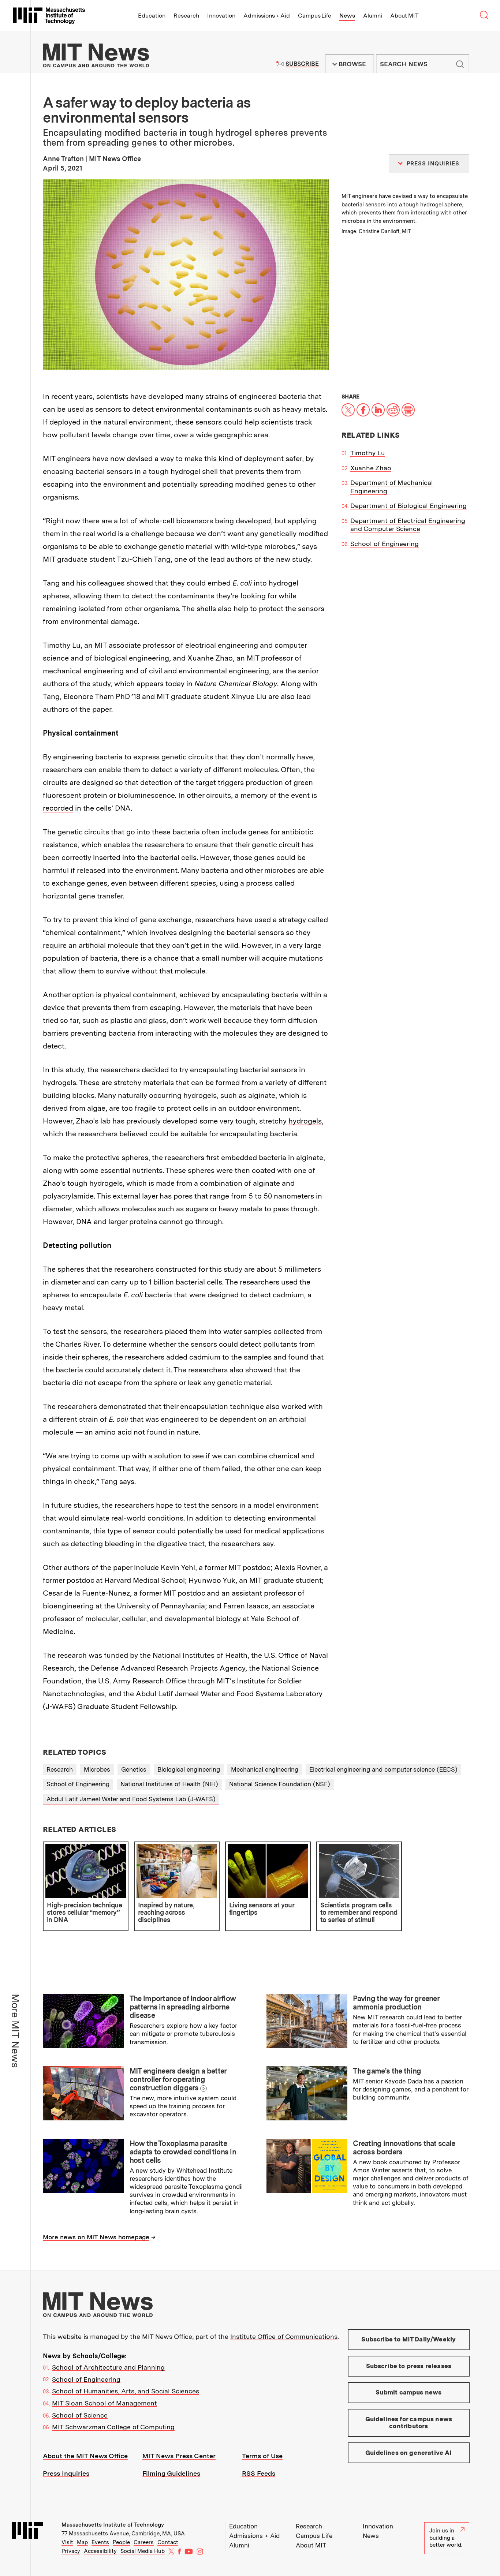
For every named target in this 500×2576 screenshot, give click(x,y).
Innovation (221, 16)
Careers (144, 2542)
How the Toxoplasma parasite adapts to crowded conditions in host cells (183, 2152)
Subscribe (302, 64)
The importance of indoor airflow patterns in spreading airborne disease (183, 2007)
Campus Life (315, 16)
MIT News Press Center (179, 2456)
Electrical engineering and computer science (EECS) (383, 1769)
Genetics (134, 1769)
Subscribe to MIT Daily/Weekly (408, 2339)
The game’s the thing (387, 2071)
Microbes (97, 1769)
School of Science (80, 2415)
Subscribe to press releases (409, 2366)
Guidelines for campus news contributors (409, 2423)
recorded (58, 808)
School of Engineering (385, 544)
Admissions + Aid (267, 16)
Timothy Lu (367, 453)
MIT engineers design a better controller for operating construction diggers (178, 2079)
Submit (460, 64)
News (347, 16)
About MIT (404, 16)
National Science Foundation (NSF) (280, 1784)
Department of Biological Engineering (408, 506)
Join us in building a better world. (446, 2538)
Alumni (373, 16)
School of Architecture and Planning (108, 2367)
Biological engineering (189, 1769)
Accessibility (100, 2551)
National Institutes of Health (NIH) (169, 1784)
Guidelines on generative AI (409, 2453)
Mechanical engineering (265, 1769)
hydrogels (305, 1121)
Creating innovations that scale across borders (404, 2148)
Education (152, 16)
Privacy (71, 2551)
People (121, 2542)
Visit (67, 2542)
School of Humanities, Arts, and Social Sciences (126, 2391)
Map (82, 2542)
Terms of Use (262, 2456)
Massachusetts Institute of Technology (113, 2525)
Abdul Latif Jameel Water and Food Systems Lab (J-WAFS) (131, 1799)
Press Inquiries (66, 2473)
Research (186, 16)
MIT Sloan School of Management (105, 2403)
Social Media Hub (143, 2551)
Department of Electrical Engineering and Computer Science (408, 525)
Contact (168, 2542)
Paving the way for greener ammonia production (396, 2003)
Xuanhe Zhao (371, 468)
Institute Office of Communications (284, 2336)
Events (100, 2542)
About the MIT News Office (85, 2456)
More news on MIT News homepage (96, 2237)
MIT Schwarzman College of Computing (113, 2427)
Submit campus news (408, 2392)
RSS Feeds (259, 2473)
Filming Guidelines (171, 2473)
